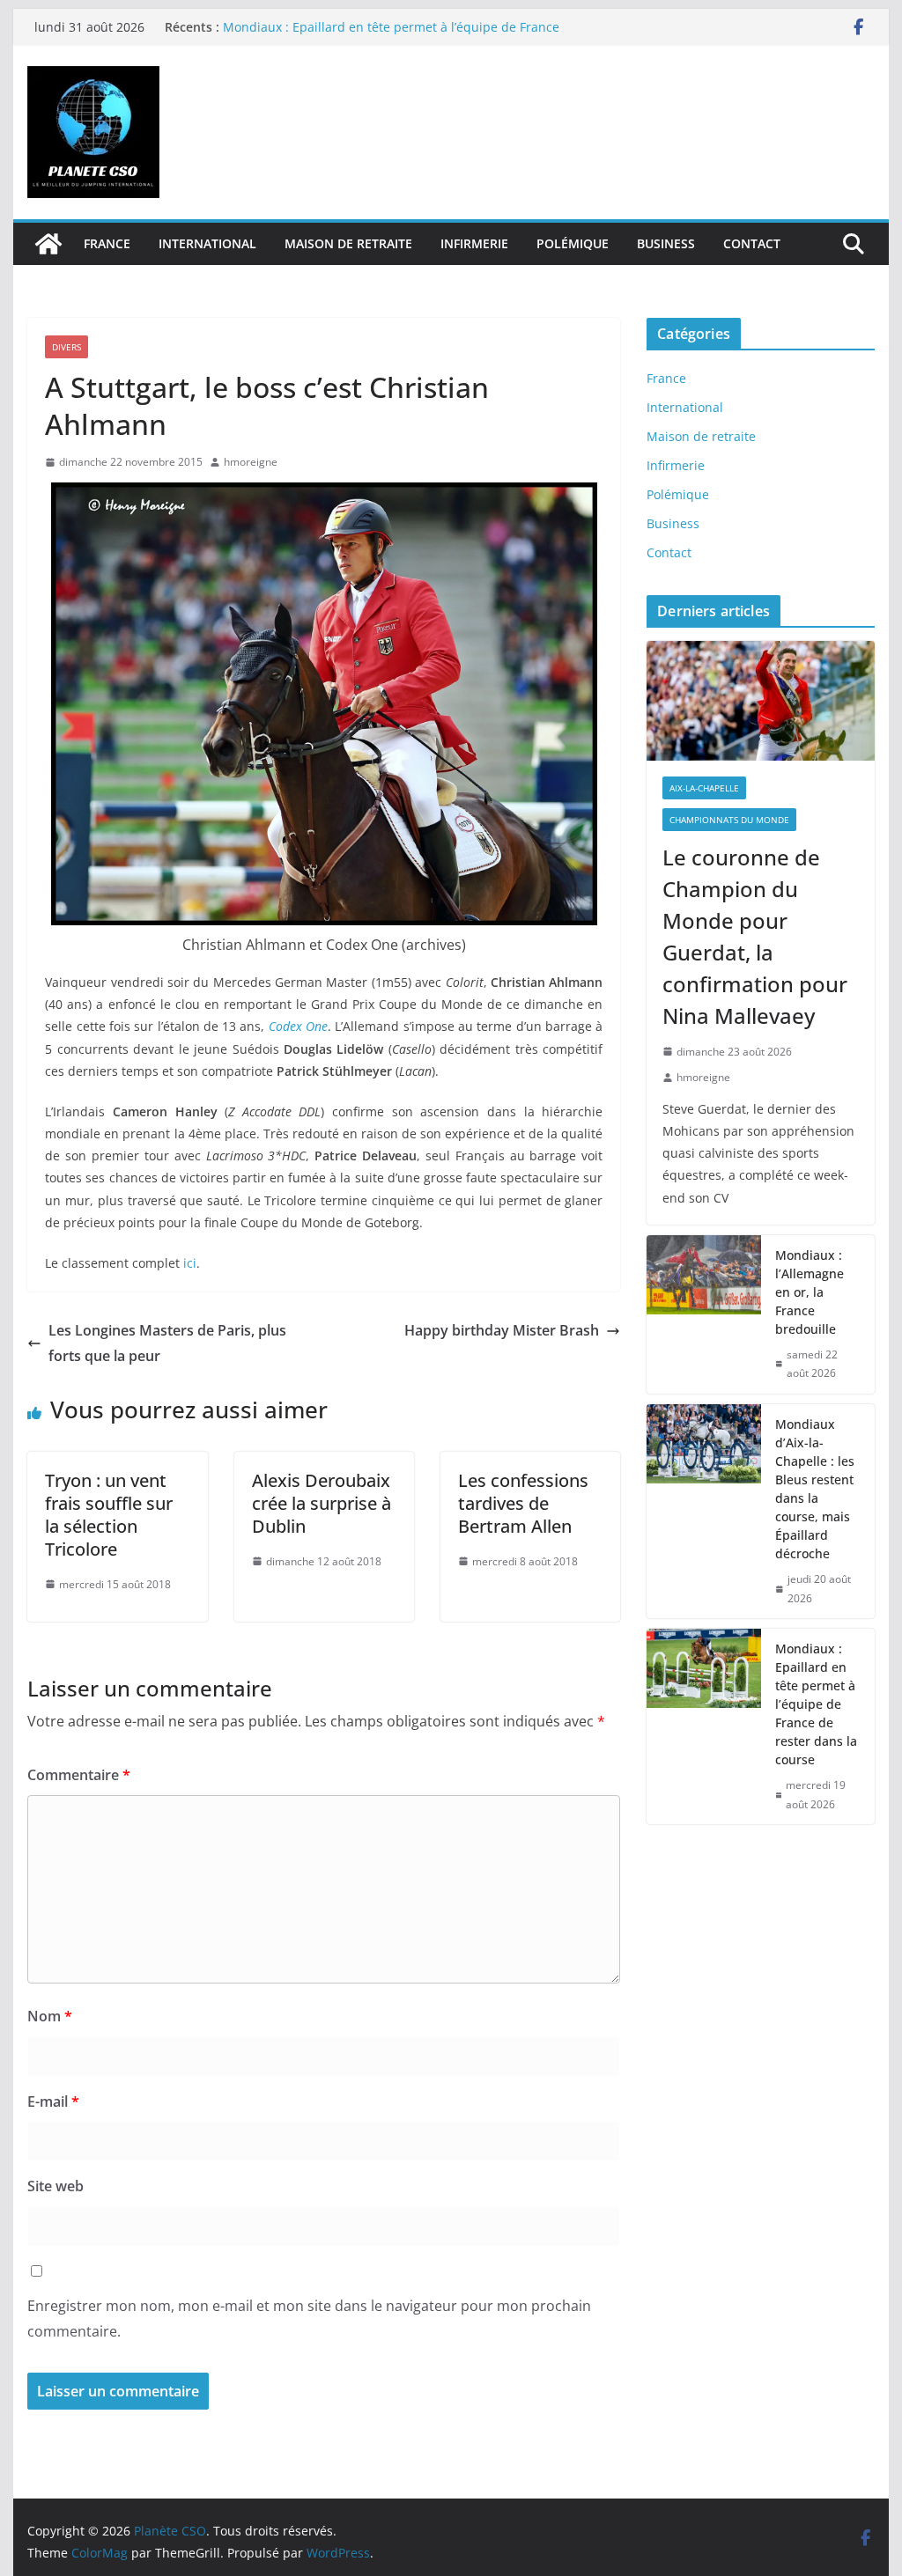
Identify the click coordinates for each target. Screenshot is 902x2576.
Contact (752, 243)
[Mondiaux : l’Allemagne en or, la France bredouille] (704, 1314)
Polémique (573, 243)
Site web (55, 2186)
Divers (67, 347)
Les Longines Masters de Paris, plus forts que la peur (167, 1343)
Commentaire (79, 1775)
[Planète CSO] (48, 244)
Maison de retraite (348, 243)
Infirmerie (474, 243)
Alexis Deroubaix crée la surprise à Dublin (322, 1503)
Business (666, 243)
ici (190, 1263)
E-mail (53, 2101)
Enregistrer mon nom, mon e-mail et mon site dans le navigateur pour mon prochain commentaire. (309, 2318)
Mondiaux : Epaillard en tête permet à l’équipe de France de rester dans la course (816, 1704)
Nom (50, 2016)
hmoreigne (251, 462)
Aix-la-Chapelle (704, 788)
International (207, 243)
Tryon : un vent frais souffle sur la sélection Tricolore (109, 1515)
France (107, 243)
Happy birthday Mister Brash (502, 1330)
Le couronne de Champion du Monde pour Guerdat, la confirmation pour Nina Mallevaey (755, 936)
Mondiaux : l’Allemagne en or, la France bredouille (810, 1292)
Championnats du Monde (729, 820)
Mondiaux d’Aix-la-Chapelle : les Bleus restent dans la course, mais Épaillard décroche (815, 1489)
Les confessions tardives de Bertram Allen (523, 1503)
